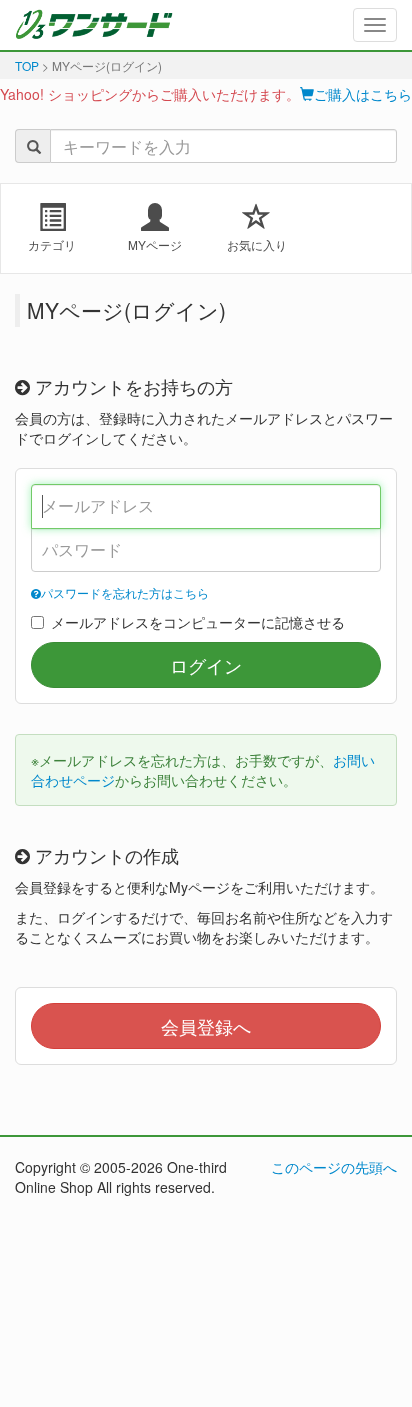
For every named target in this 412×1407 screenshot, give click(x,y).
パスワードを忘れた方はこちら (125, 592)
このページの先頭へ (334, 1167)
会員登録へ (206, 1026)
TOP (27, 65)
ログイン (206, 665)
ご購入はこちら (363, 94)
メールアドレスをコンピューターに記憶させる (198, 622)
